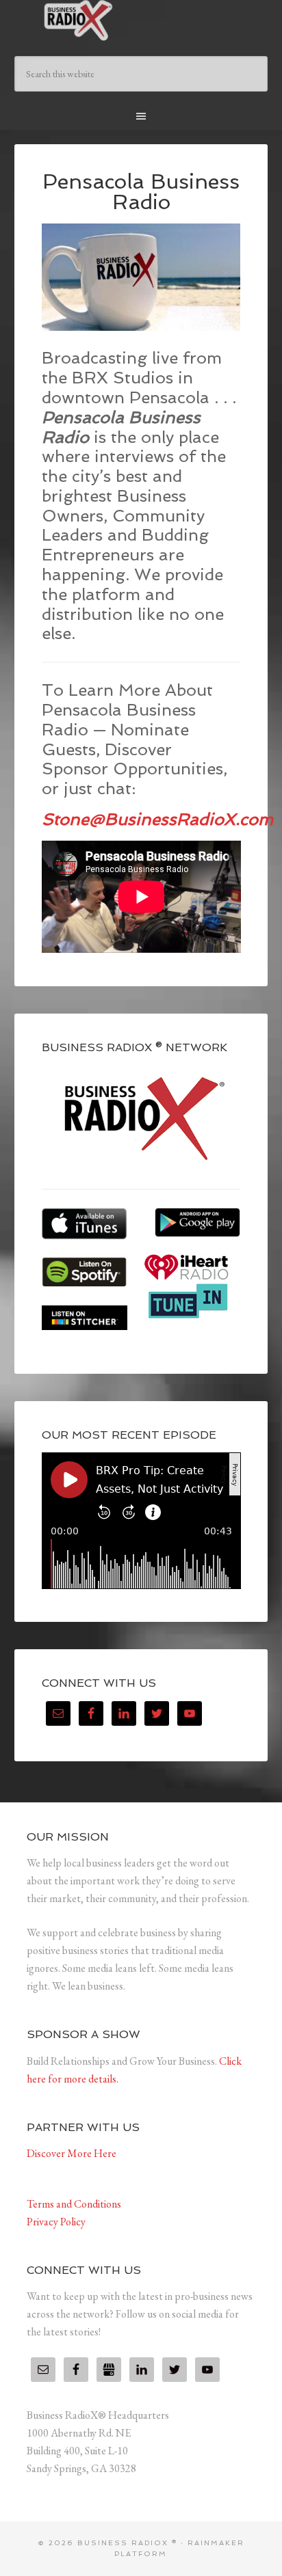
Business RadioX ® (141, 21)
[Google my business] (109, 2370)
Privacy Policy (56, 2222)
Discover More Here (72, 2153)
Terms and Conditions (74, 2204)
